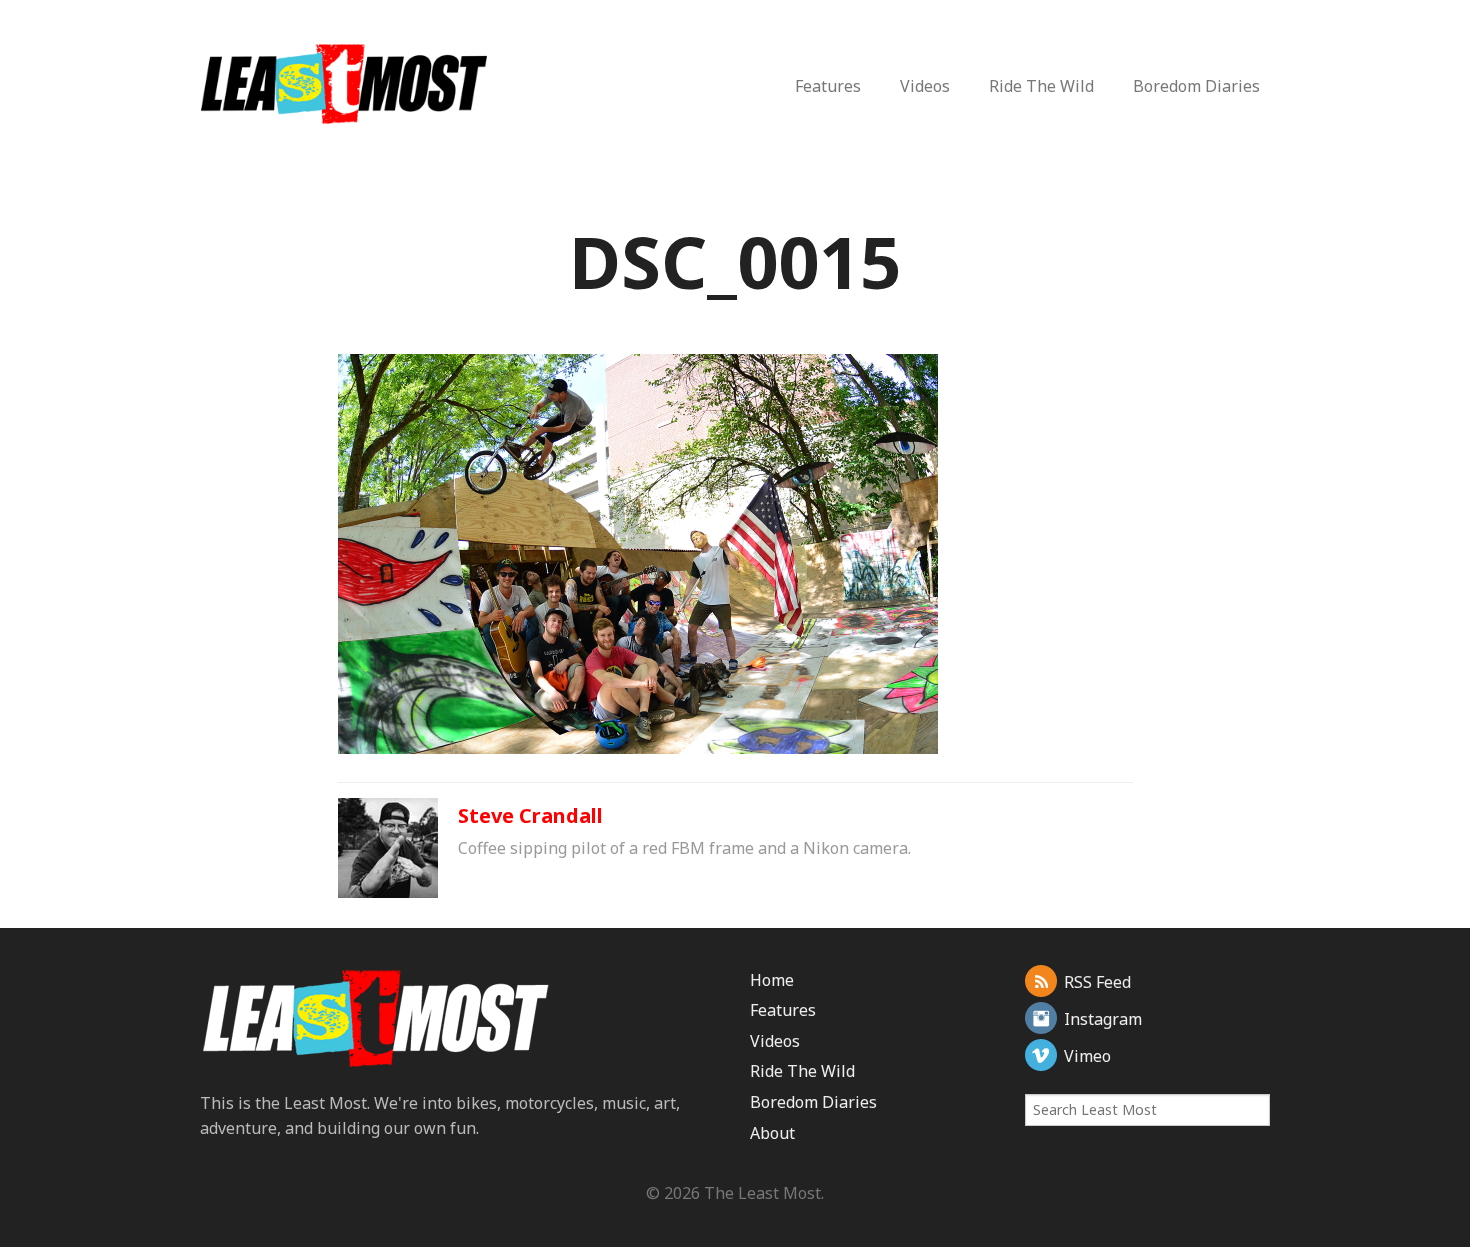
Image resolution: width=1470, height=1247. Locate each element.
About (772, 1133)
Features (828, 86)
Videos (925, 86)
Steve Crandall (530, 815)
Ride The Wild (1041, 86)
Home (772, 980)
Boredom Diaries (1196, 86)
